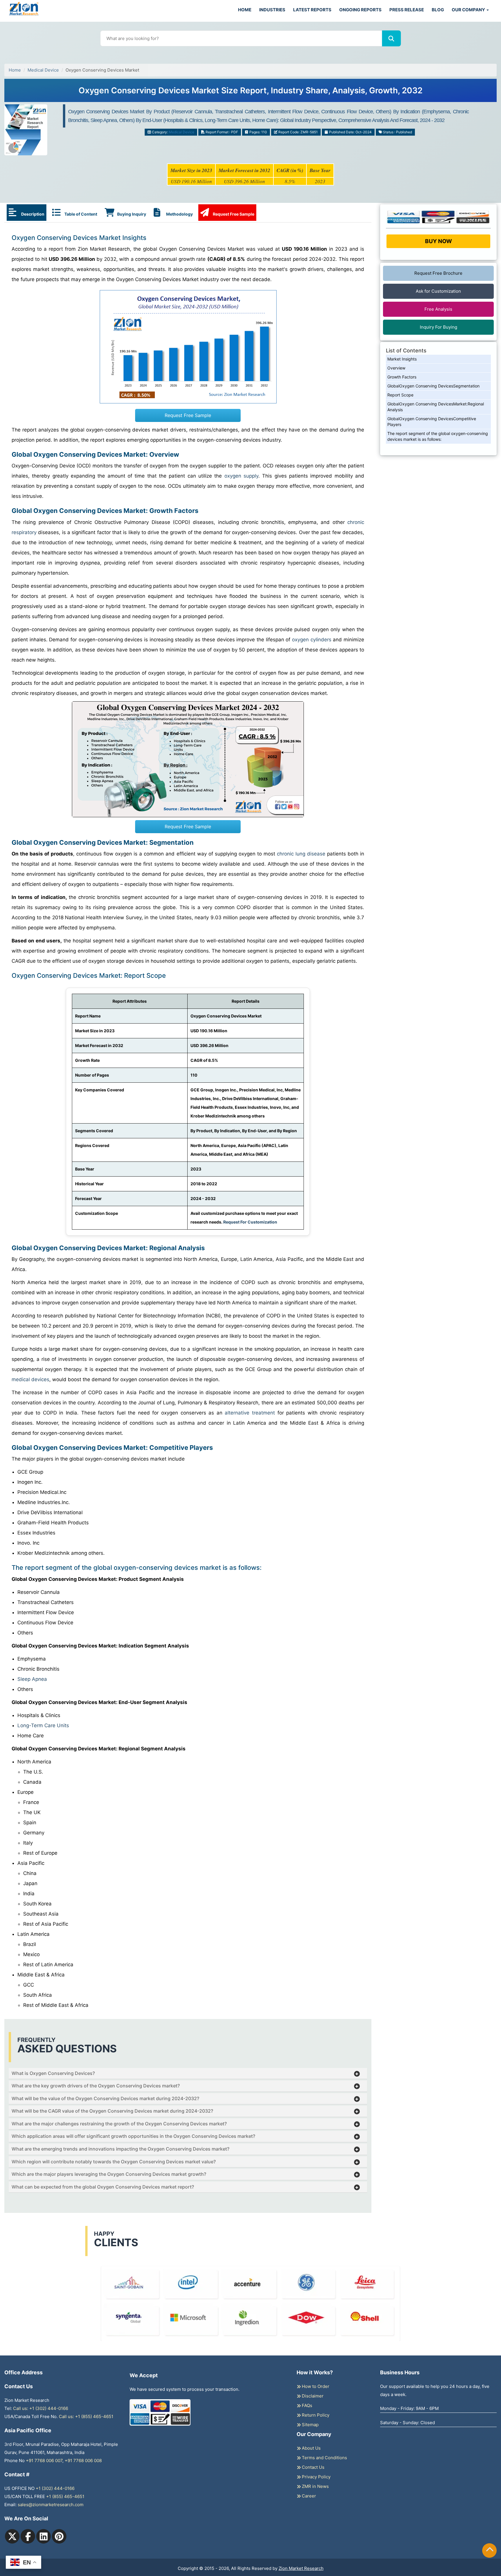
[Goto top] (490, 2550)
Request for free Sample (251, 93)
